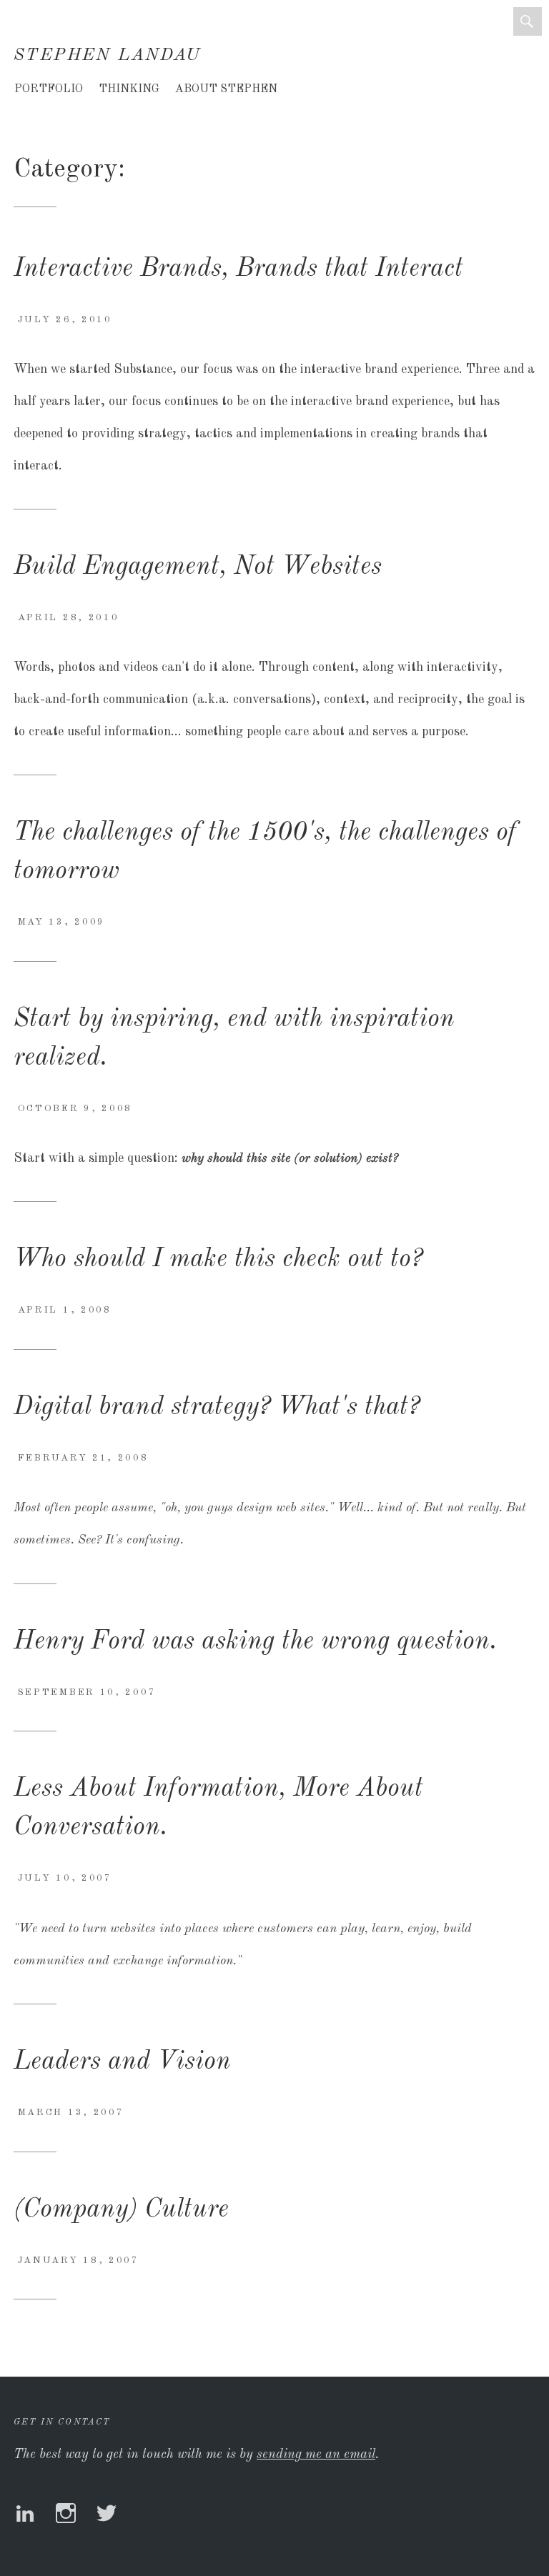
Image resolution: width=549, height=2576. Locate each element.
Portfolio (49, 89)
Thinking (129, 89)
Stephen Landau (108, 56)
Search (528, 21)
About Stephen (226, 89)
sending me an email (316, 2455)
